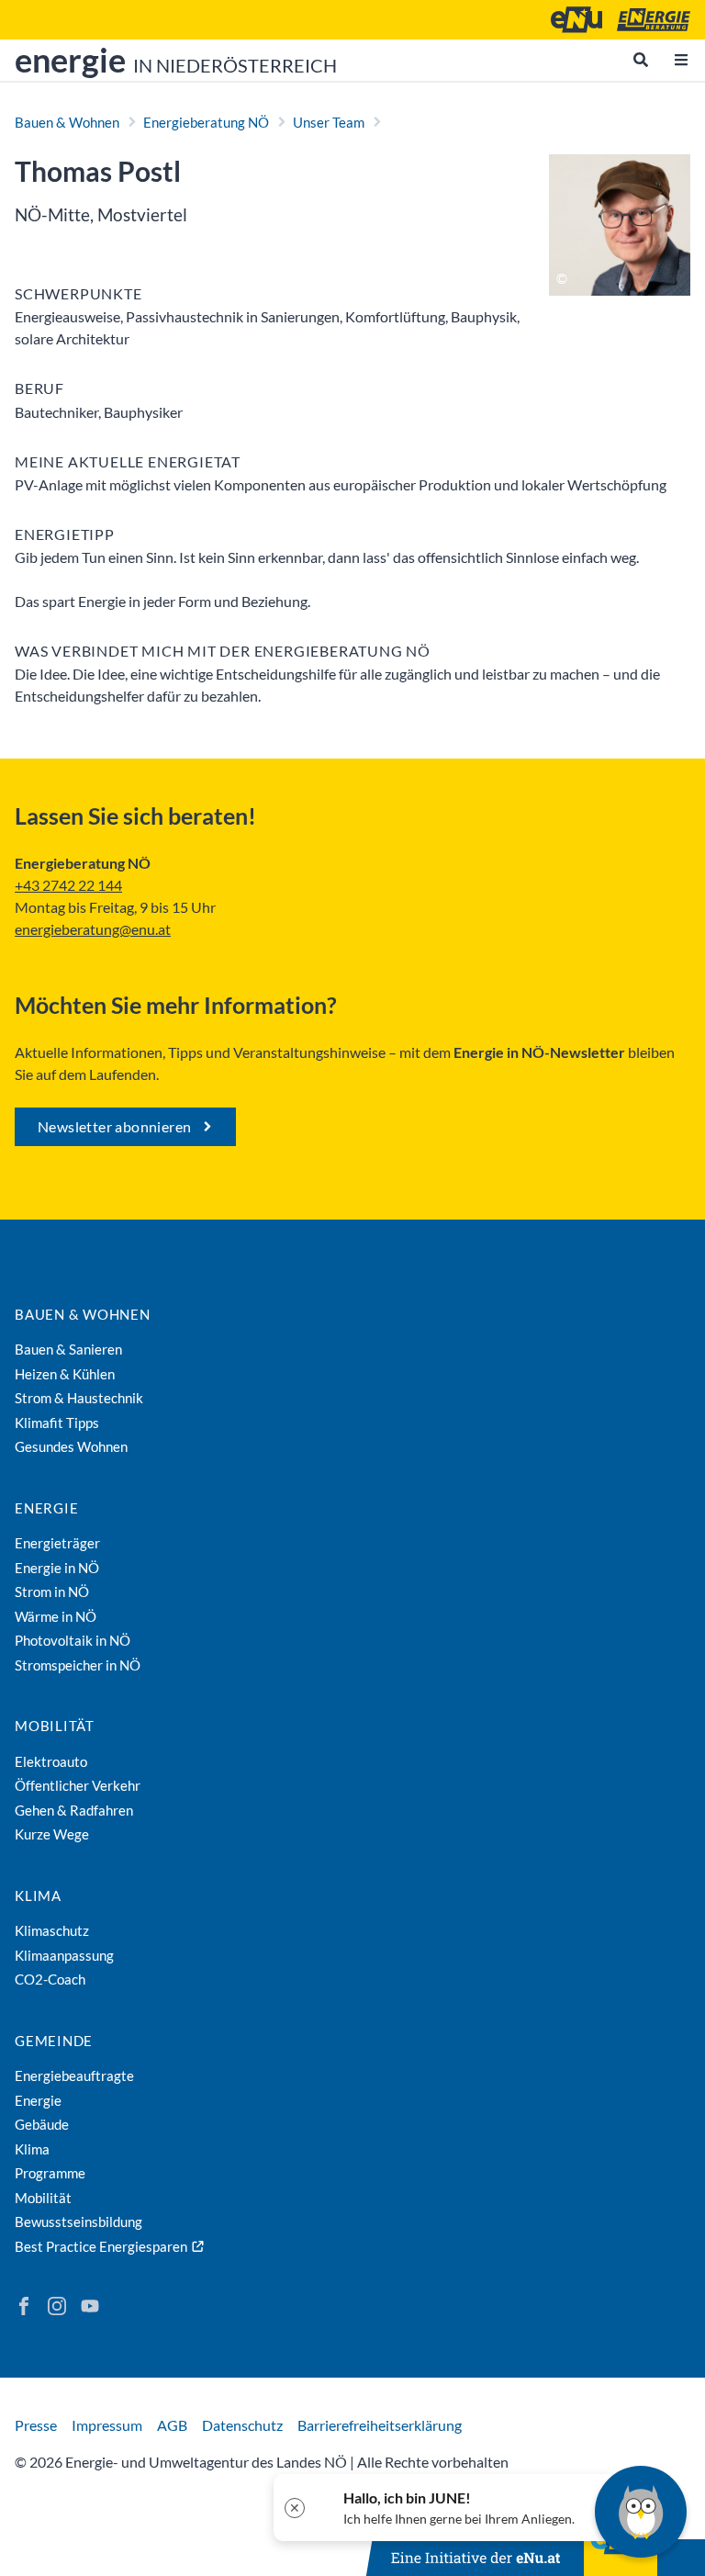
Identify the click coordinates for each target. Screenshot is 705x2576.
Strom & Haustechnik (79, 1398)
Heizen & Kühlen (65, 1374)
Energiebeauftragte (74, 2075)
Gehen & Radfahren (74, 1810)
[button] (446, 2508)
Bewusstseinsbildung (78, 2222)
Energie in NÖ (57, 1568)
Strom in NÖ (52, 1592)
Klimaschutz (52, 1930)
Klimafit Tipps (57, 1423)
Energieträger (57, 1543)
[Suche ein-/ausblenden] (641, 60)
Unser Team (329, 122)
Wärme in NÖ (56, 1616)
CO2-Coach (50, 1979)
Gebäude (42, 2124)
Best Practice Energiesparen (101, 2246)
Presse (36, 2425)
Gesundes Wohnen (71, 1446)
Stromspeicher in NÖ (78, 1665)
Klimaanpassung (64, 1955)
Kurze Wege (52, 1834)
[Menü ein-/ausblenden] (681, 60)
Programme (50, 2173)
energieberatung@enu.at (93, 929)
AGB (172, 2425)
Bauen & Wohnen (67, 122)
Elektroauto (51, 1761)
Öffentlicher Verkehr (78, 1785)
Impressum (107, 2425)
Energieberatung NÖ (206, 122)
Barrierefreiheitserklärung (380, 2425)
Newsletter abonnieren (114, 1126)
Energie (46, 1508)
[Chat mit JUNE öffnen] (641, 2512)
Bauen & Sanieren (68, 1349)
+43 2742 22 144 (68, 885)
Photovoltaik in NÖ (73, 1640)
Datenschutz (242, 2425)
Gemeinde (54, 2041)
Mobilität (55, 1726)
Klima (38, 1895)
